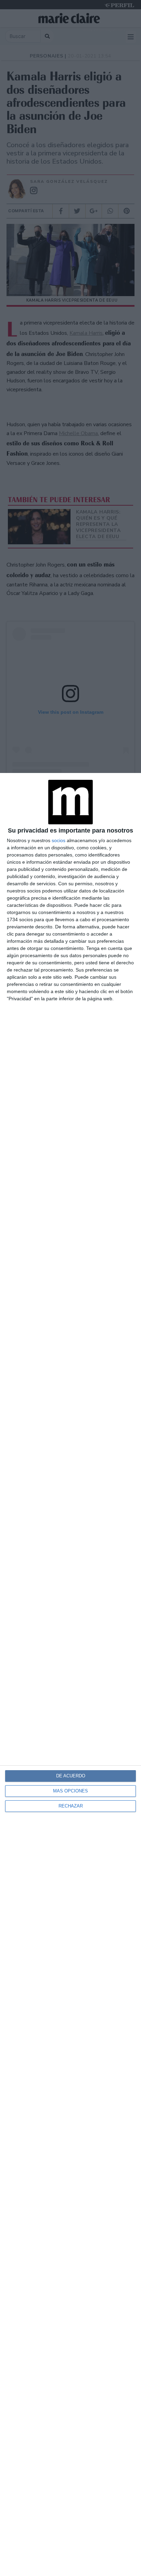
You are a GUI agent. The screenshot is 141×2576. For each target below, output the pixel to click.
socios (59, 840)
